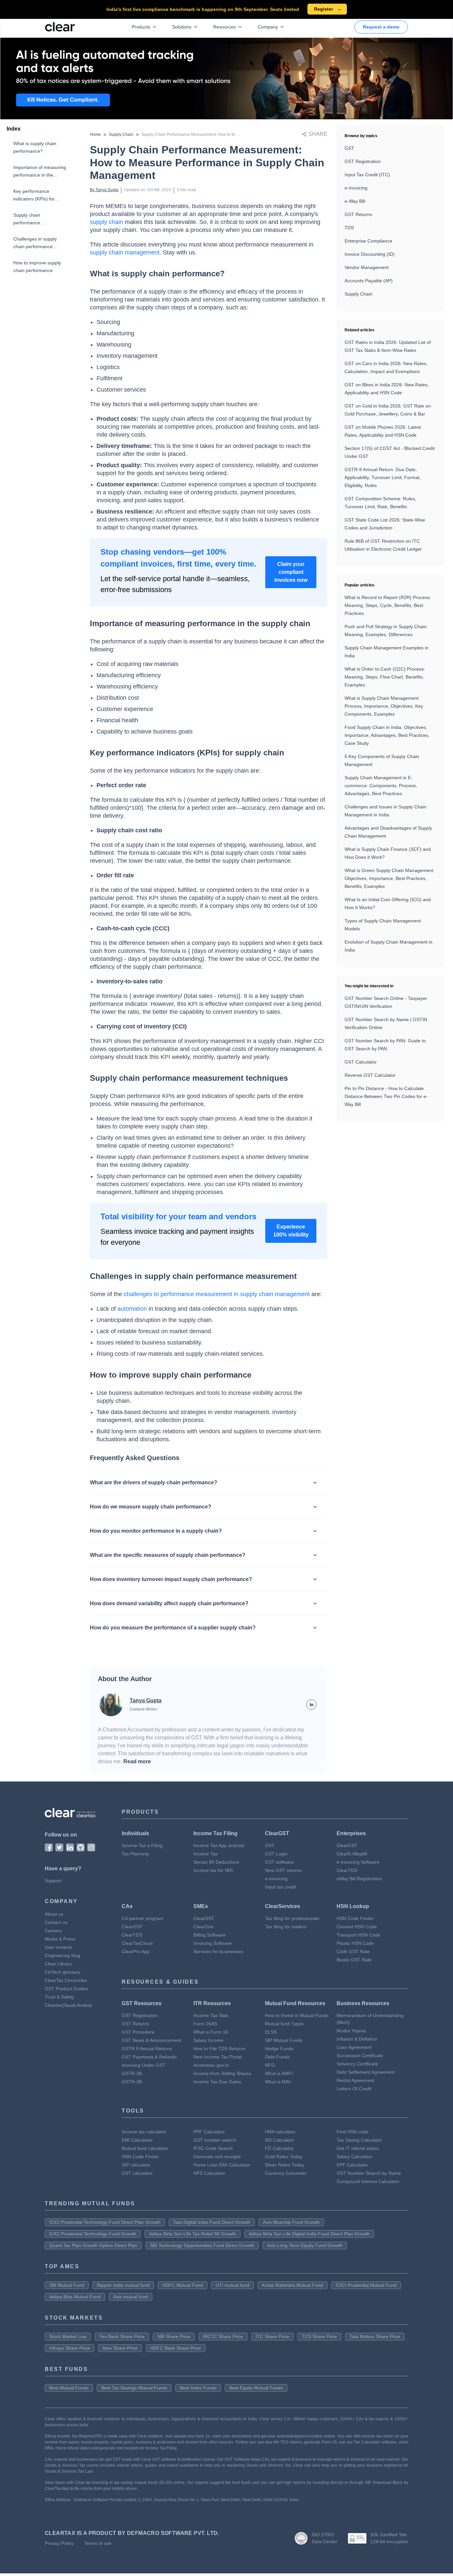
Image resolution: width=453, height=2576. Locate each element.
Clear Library (58, 1964)
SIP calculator (136, 2165)
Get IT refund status (358, 2148)
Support (53, 1881)
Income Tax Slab (211, 2015)
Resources (225, 27)
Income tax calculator (144, 2132)
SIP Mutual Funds (284, 2040)
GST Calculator (361, 1062)
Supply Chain (121, 135)
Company (268, 27)
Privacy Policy (59, 2543)
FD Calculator (279, 2148)
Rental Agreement (356, 2080)
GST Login (276, 1854)
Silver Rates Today (285, 2165)
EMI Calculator (137, 2140)
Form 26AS (205, 2024)
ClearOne (203, 1927)
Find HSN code (353, 2132)
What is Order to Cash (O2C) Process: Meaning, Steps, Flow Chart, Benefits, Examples (385, 677)
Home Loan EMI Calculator (222, 2165)
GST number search (215, 2140)
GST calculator (137, 2173)
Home (95, 135)
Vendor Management (367, 267)
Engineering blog (63, 1955)
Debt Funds (277, 2057)
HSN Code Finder (355, 1918)
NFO (270, 2065)
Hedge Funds (279, 2049)
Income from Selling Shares (222, 2073)
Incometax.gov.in (211, 2065)
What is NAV (278, 2082)
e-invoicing (276, 1879)
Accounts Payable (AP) (369, 281)
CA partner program (143, 1918)
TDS (349, 228)
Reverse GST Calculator (370, 1075)
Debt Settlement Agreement (366, 2072)
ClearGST (347, 1845)
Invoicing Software (213, 1943)
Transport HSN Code (358, 1935)
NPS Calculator (209, 2173)
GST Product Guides (66, 1989)
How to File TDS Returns (219, 2049)
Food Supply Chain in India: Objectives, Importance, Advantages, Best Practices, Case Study (387, 735)
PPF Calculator (209, 2132)
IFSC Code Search (213, 2148)
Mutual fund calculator (145, 2148)
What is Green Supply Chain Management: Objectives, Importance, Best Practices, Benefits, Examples (389, 878)
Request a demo (381, 27)
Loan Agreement (354, 2047)
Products (141, 27)
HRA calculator (280, 2132)
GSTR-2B (132, 2073)
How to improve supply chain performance (37, 267)
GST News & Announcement (152, 2040)
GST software (279, 1862)
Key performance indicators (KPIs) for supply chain (34, 196)
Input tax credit (281, 1887)
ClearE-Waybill (352, 1854)
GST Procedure (138, 2032)
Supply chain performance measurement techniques (40, 219)
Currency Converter (286, 2173)
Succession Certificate (360, 2055)
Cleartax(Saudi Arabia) (68, 2005)
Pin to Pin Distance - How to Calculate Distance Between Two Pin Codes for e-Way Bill (386, 1096)
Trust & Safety (60, 1997)
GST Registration (363, 161)
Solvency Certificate (357, 2064)
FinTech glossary (63, 1972)
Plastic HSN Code (355, 1943)
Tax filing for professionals (292, 1918)
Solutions (182, 27)
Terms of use (98, 2543)
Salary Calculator (355, 2157)
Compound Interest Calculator (368, 2181)
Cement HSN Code (357, 1927)
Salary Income (208, 2040)
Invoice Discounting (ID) (370, 254)
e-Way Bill (355, 201)
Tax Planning (135, 1854)
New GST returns (283, 1870)
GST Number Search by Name (369, 2173)
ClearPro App (136, 1951)
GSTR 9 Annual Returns (147, 2049)
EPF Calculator (352, 2165)
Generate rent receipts (217, 2157)
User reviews (58, 1947)
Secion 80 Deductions (216, 1862)
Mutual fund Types (284, 2024)
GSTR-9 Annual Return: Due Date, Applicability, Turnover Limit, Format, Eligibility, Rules (383, 477)
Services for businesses (218, 1951)
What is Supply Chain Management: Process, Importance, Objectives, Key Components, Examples (384, 706)
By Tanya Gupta (104, 190)
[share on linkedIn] (311, 1705)
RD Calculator (280, 2140)
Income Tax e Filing (142, 1845)
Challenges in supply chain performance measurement (35, 243)
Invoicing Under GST (144, 2065)
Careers (53, 1931)
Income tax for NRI (213, 1870)
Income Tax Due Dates (217, 2082)
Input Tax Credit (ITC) (367, 175)
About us (54, 1914)
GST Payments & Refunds (149, 2057)
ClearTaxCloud (137, 1943)
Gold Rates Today (284, 2157)
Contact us (56, 1922)
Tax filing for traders (286, 1927)
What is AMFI (279, 2073)
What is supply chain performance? (35, 147)
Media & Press (60, 1939)
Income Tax (205, 1854)
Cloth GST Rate (353, 1951)
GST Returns (358, 214)
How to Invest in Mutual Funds (297, 2015)
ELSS (271, 2032)
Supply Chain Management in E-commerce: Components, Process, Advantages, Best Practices (381, 786)
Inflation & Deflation (357, 2039)
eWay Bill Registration (359, 1879)
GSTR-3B (132, 2082)
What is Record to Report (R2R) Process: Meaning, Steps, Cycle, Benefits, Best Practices (388, 605)
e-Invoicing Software (358, 1862)
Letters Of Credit (354, 2089)
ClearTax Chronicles (66, 1980)
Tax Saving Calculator (359, 2140)
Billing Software (209, 1935)
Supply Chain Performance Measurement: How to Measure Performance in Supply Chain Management (234, 135)
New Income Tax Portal (218, 2057)
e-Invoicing (356, 188)
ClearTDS (347, 1870)
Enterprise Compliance (368, 241)
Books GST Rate (354, 1960)
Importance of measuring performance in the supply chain (40, 172)
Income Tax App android (219, 1845)
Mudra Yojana (351, 2031)
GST (349, 148)
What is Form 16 (211, 2032)
